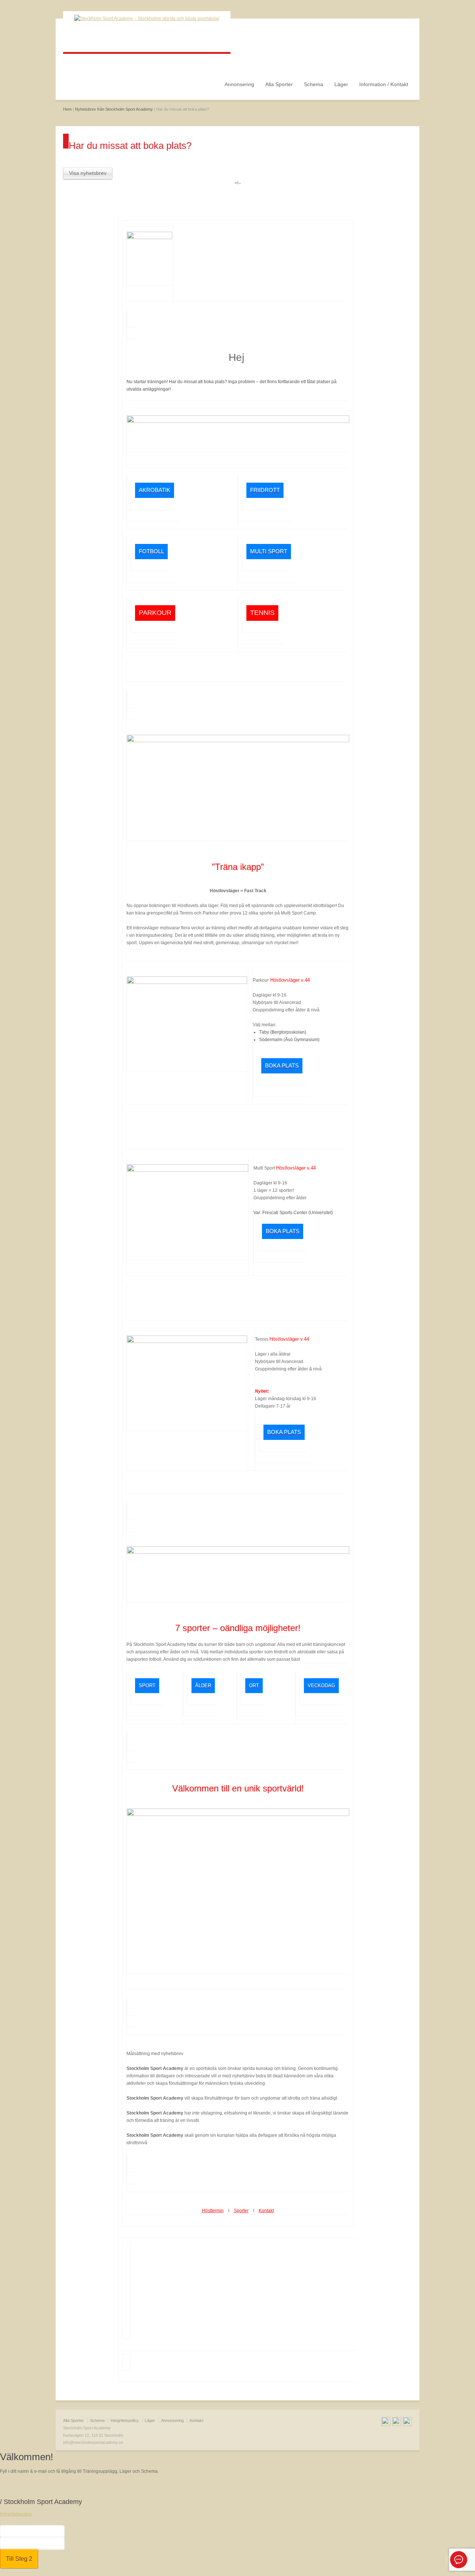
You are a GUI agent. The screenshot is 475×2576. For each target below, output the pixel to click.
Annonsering (239, 84)
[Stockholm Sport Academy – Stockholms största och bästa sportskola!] (147, 19)
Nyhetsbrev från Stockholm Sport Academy (114, 109)
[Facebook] (386, 2423)
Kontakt (196, 2420)
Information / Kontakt (384, 84)
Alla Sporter (279, 84)
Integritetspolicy (125, 2420)
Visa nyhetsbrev (88, 173)
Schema (314, 84)
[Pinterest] (407, 2423)
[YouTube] (397, 2423)
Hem (67, 109)
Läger (341, 84)
